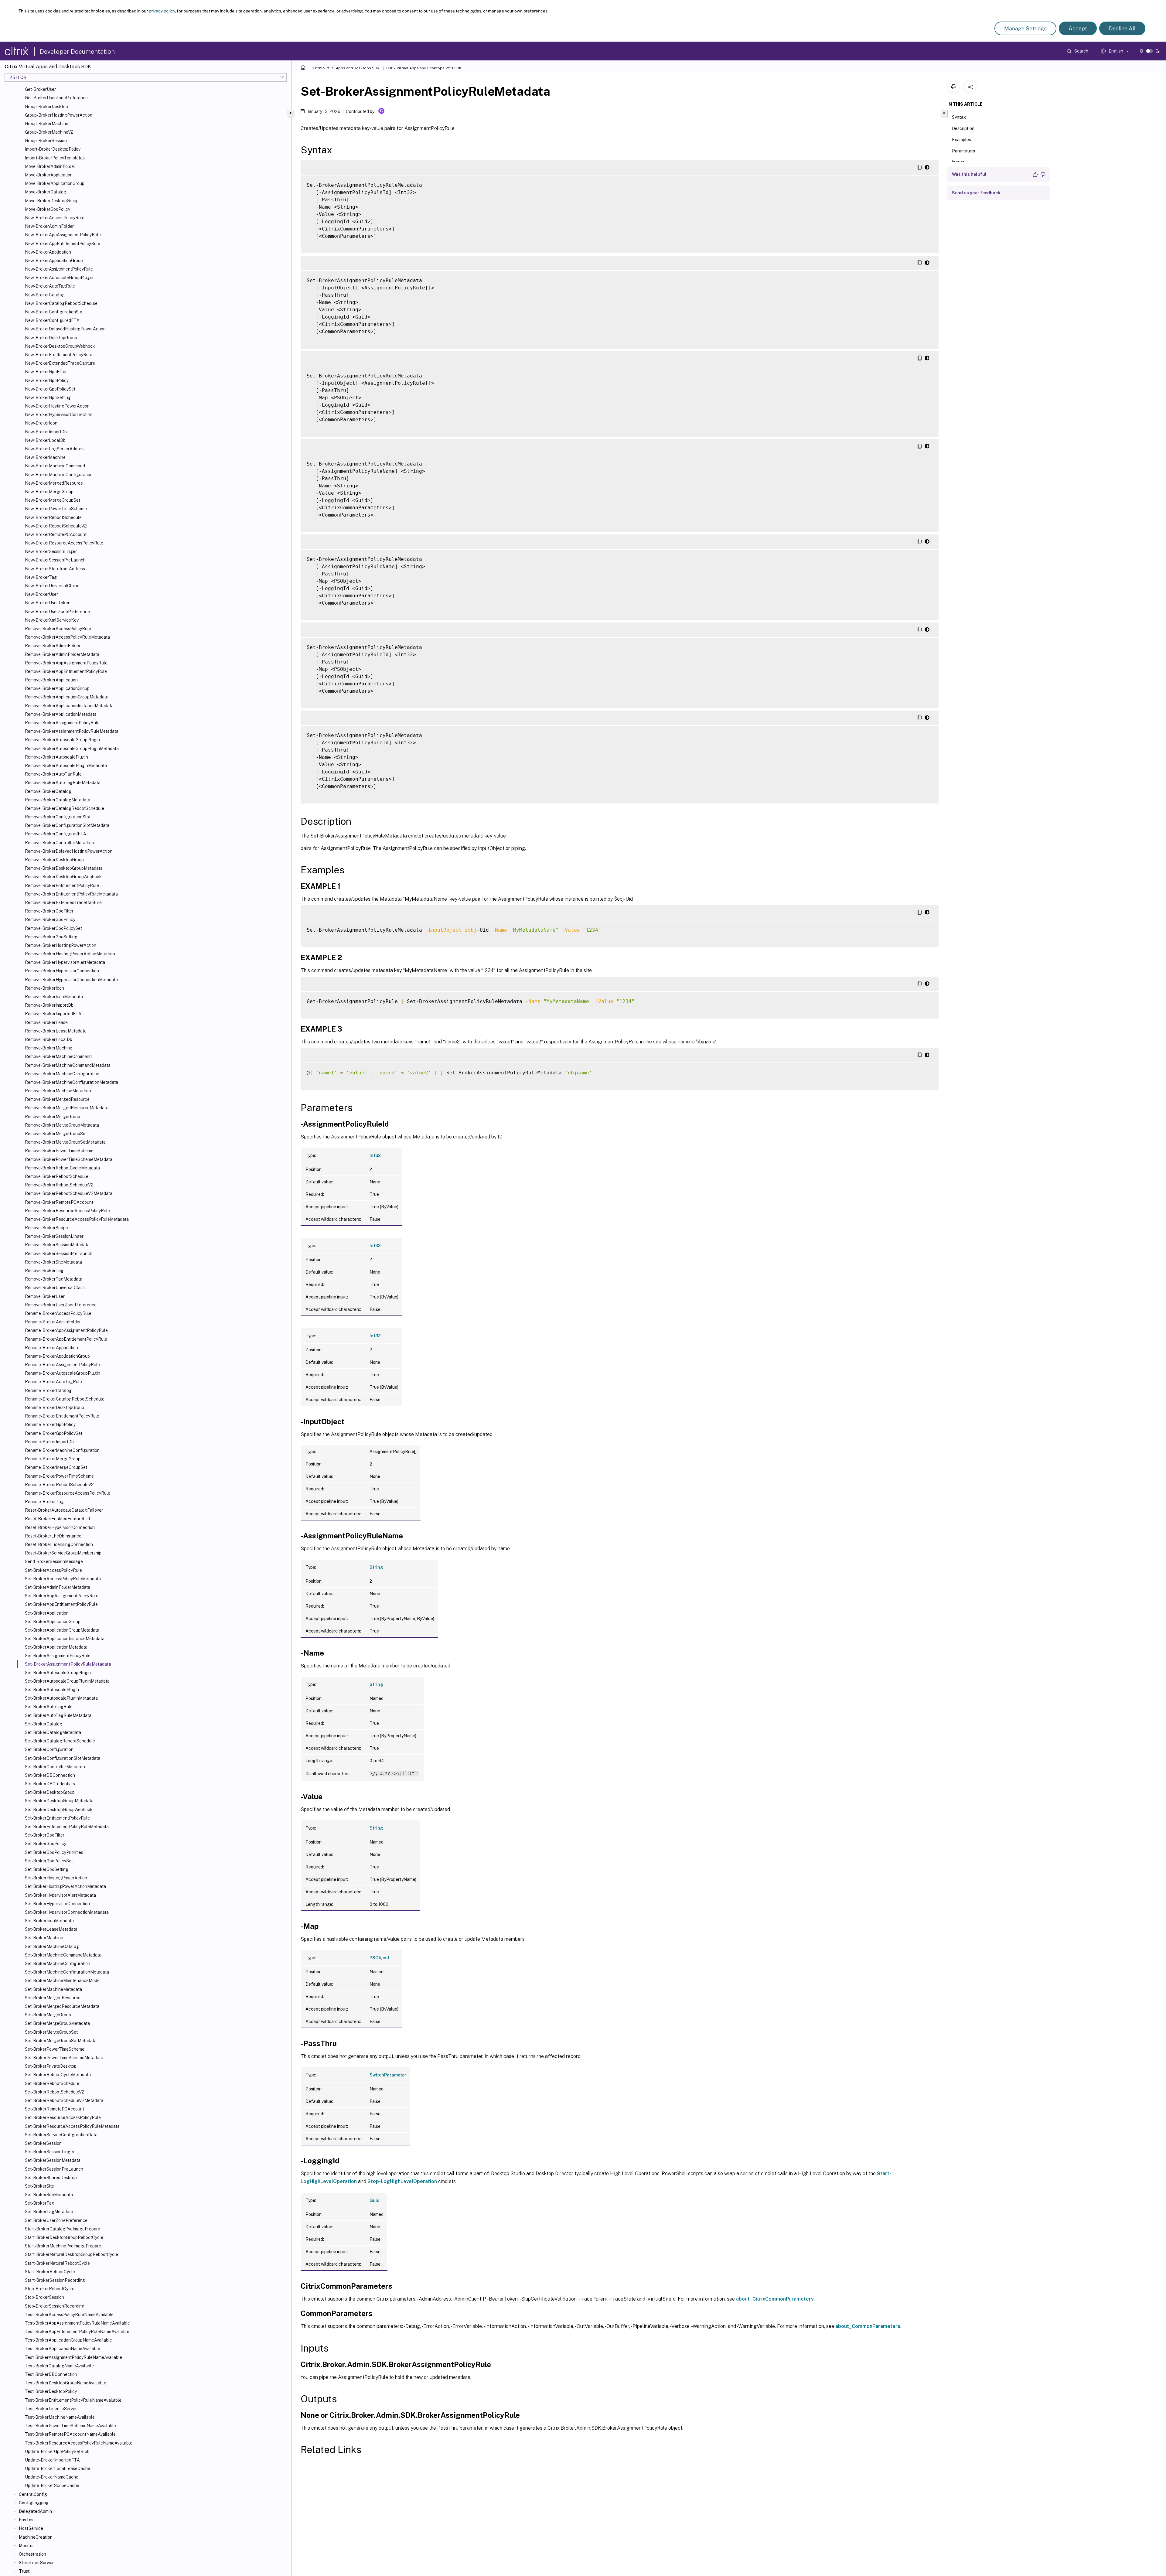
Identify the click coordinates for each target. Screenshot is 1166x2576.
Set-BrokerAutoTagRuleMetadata (58, 1715)
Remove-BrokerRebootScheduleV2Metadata (69, 1193)
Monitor (26, 2546)
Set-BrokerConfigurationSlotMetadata (63, 1758)
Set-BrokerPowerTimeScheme (55, 2049)
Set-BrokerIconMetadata (49, 1921)
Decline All (1122, 28)
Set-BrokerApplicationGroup (53, 1622)
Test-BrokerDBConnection (51, 2374)
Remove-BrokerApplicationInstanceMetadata (69, 706)
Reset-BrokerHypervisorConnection (60, 1527)
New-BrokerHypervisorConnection (59, 415)
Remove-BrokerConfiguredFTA (56, 834)
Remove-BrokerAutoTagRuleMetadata (63, 783)
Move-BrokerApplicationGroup (55, 183)
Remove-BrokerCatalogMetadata (58, 800)
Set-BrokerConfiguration (49, 1749)
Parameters (963, 151)
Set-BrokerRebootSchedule (52, 2083)
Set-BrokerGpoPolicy (46, 1844)
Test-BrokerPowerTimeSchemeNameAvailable (70, 2426)
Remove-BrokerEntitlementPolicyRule (62, 885)
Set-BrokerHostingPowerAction (56, 1878)
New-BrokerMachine (45, 457)
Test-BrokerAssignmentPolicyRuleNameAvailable (73, 2357)
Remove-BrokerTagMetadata (54, 1279)
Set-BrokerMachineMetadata (53, 1989)
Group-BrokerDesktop (46, 107)
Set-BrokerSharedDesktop (51, 2178)
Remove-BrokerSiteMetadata (53, 1262)
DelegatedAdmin (35, 2511)
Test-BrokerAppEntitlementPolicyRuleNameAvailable (77, 2332)
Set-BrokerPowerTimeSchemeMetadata (64, 2058)
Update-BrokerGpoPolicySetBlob (57, 2451)
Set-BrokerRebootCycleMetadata (58, 2075)
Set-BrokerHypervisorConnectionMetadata (67, 1912)
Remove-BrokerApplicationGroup (57, 688)
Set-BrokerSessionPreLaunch (54, 2169)
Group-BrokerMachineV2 (49, 132)
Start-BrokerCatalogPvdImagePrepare (63, 2229)
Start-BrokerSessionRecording (55, 2280)
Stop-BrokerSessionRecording (55, 2306)
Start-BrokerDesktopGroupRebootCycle (64, 2237)
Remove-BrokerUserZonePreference (61, 1305)
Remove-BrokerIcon (44, 988)
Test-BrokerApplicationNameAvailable (63, 2349)
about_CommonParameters (868, 2326)
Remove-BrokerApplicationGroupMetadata (67, 697)
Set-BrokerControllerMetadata (55, 1767)
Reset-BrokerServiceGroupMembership (63, 1553)
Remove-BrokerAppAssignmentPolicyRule (66, 663)
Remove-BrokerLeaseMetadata (56, 1031)
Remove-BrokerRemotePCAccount (59, 1202)
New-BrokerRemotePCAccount (56, 534)
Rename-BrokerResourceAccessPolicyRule (68, 1493)
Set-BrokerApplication (47, 1613)
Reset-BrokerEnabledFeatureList (58, 1519)
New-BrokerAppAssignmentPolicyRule (63, 235)
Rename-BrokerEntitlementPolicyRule (62, 1416)
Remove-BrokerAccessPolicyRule (58, 629)
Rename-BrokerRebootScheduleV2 (59, 1485)
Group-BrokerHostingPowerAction (59, 115)
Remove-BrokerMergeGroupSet (56, 1134)
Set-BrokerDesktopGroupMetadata (59, 1801)
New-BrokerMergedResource (54, 483)
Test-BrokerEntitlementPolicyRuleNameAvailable (73, 2400)
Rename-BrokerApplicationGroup (57, 1356)
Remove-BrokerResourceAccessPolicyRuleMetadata (77, 1219)
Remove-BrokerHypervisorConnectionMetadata (71, 980)
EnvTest (27, 2520)
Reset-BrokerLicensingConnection (59, 1544)
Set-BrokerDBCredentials (50, 1784)
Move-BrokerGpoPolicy (48, 209)
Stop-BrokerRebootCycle (50, 2289)
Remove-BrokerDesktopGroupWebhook (63, 877)
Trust (24, 2571)
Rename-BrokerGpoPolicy (50, 1424)
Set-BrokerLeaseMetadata (51, 1929)
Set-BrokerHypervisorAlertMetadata (60, 1895)
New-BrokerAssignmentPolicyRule (59, 269)
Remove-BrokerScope (46, 1228)
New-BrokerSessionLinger (51, 551)
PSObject (379, 1958)
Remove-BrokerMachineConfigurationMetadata (72, 1082)
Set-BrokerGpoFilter (45, 1835)
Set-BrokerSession (43, 2143)
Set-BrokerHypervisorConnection (57, 1904)
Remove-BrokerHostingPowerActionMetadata (70, 954)
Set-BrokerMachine (44, 1938)
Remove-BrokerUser (45, 1296)
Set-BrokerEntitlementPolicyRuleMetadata (67, 1827)
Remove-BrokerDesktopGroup (54, 860)
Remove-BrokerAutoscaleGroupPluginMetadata (72, 749)
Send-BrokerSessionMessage (54, 1561)
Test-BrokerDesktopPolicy (51, 2391)
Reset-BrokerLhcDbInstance (53, 1536)
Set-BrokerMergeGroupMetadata (57, 2023)
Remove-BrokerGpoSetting (51, 937)
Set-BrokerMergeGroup (48, 2015)
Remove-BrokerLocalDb (49, 1039)
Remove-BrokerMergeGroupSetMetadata (65, 1142)
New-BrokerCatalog (45, 295)
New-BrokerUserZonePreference (57, 612)
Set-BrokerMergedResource (53, 1998)
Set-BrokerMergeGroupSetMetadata (61, 2041)
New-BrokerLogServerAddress (55, 449)
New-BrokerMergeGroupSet (53, 500)
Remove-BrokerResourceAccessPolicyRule (67, 1211)
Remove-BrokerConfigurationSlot (58, 817)
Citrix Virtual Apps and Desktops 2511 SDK (424, 68)
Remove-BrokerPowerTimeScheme (59, 1151)
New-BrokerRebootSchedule (53, 517)
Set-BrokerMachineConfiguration (58, 1964)
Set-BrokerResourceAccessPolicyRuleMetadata (72, 2126)
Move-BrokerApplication (49, 175)
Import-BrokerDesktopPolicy (53, 149)
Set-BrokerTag (40, 2203)
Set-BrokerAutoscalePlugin (52, 1690)
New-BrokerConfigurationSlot (54, 312)
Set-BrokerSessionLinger (50, 2152)
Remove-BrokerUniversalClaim (55, 1288)
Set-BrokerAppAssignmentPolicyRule (62, 1596)
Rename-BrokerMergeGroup (53, 1459)
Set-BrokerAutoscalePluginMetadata (61, 1698)
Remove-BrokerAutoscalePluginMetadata (66, 766)
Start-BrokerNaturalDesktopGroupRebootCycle (72, 2254)
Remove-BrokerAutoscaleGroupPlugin (62, 740)
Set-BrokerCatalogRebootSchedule (60, 1741)
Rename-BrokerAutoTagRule (53, 1382)
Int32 (375, 1155)
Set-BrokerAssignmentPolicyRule (58, 1656)
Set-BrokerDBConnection (50, 1775)
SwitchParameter (388, 2075)
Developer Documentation (77, 52)
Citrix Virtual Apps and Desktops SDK (346, 68)
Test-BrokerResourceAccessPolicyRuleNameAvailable (79, 2443)
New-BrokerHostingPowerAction (57, 406)
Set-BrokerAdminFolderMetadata (58, 1587)
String (376, 1567)
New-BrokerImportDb (46, 432)
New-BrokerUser (41, 594)
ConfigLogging (34, 2503)
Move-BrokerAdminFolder (50, 166)
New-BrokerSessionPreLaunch (55, 560)
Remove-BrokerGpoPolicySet (53, 928)
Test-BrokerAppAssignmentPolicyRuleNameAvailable (77, 2323)
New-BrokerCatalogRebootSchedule (61, 303)
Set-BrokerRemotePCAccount (55, 2109)
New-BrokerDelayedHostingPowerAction (65, 329)
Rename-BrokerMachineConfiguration (62, 1450)
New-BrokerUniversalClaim (51, 586)
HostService (31, 2528)
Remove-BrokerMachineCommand (58, 1056)
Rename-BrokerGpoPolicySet (54, 1433)
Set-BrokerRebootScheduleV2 (55, 2092)
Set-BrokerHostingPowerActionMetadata (65, 1886)
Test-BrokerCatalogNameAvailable (59, 2366)
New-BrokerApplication (48, 252)
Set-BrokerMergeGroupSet (51, 2032)
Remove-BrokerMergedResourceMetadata (67, 1108)
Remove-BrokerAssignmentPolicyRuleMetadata (72, 731)
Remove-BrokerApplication (51, 680)
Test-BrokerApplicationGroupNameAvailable (68, 2340)
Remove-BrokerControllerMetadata (60, 843)
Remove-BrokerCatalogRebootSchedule (65, 808)
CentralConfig (33, 2494)
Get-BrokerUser (40, 89)
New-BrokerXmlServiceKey (52, 620)
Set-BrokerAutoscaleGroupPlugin (58, 1673)
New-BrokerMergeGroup (49, 492)
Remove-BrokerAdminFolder (53, 646)
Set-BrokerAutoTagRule (49, 1707)
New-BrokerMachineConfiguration (59, 475)
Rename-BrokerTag (44, 1502)
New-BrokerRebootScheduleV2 (56, 526)
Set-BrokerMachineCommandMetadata (63, 1955)
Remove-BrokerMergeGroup (53, 1117)
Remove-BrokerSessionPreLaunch (59, 1254)
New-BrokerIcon (41, 423)
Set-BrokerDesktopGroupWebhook (59, 1810)
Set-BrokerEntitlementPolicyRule (57, 1818)
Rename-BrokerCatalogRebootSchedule (65, 1399)
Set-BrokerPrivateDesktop (51, 2066)
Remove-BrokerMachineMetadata (58, 1091)
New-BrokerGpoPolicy (47, 380)
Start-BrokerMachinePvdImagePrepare (63, 2246)
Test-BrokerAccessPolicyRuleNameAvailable (69, 2315)
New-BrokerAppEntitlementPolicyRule (63, 244)
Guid (375, 2200)
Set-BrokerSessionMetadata (53, 2160)
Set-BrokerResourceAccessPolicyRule (63, 2117)
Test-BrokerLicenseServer (51, 2409)
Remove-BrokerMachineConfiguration (62, 1074)
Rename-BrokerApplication (51, 1348)
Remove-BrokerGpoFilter (49, 911)
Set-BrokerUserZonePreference (56, 2220)
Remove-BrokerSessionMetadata (57, 1245)
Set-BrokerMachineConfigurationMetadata (67, 1972)
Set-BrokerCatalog (44, 1724)
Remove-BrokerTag (44, 1271)
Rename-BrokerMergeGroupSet (56, 1467)
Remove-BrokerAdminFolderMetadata (62, 654)
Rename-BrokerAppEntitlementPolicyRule (66, 1339)
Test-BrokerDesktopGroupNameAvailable (66, 2383)
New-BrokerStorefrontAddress (55, 569)
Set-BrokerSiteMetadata (49, 2195)
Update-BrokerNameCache (52, 2477)
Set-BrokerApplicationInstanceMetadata (65, 1639)
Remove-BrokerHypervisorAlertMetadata (65, 962)
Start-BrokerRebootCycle (50, 2272)
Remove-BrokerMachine (49, 1048)
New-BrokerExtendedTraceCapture (60, 363)
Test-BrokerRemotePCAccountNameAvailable (70, 2434)
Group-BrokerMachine (47, 124)
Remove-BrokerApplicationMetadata (61, 714)
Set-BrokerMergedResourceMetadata (62, 2006)
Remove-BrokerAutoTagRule (53, 774)
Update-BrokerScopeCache (52, 2486)
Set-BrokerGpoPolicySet (49, 1861)
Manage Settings (1025, 28)
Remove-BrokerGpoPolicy (50, 920)
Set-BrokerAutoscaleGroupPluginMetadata (67, 1681)
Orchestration (32, 2554)
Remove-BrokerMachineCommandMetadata (68, 1065)
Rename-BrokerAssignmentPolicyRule (62, 1365)
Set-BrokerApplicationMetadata (56, 1647)
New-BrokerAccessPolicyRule (55, 218)
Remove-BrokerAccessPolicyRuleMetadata (67, 637)
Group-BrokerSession (46, 141)
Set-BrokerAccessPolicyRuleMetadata (63, 1579)
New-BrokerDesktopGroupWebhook (60, 346)
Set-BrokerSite (39, 2186)
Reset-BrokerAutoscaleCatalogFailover (64, 1510)
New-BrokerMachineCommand (55, 466)
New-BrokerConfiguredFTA (52, 320)
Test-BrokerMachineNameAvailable (60, 2417)
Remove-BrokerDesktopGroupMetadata (64, 868)
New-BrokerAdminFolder (49, 226)
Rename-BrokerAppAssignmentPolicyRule (66, 1330)
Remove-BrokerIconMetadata (54, 997)
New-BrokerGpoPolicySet (50, 389)
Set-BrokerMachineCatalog (52, 1947)
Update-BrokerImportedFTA (52, 2460)
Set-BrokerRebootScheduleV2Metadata (64, 2100)
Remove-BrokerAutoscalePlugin (56, 757)
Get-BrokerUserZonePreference (56, 98)
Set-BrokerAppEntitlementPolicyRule (61, 1604)
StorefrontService (37, 2563)
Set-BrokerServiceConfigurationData (61, 2135)
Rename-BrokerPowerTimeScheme (59, 1476)
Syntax (959, 117)
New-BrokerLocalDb (45, 440)
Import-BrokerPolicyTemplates (55, 158)
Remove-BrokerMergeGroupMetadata (62, 1125)
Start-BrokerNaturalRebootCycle (57, 2263)
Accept (1078, 28)
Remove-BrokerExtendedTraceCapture (63, 902)
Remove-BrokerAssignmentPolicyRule (62, 723)
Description (963, 128)
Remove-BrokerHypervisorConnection (62, 971)
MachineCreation (36, 2537)
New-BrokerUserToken (48, 603)
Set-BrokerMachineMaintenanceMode (62, 1981)
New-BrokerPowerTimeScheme (56, 509)
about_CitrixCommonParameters (775, 2299)
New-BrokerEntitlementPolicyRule (59, 355)
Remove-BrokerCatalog (48, 791)
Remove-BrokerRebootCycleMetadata (62, 1168)
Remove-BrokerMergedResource (57, 1099)
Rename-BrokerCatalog (48, 1390)
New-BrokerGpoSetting (48, 397)
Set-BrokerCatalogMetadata (53, 1732)
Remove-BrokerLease (46, 1022)
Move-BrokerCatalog (46, 192)
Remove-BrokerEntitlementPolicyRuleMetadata (71, 894)
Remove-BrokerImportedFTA (53, 1014)
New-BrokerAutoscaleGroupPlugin (59, 278)
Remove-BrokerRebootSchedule (57, 1176)
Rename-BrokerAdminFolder (53, 1322)
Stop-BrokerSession (44, 2297)
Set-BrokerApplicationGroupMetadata (62, 1630)
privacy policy (162, 11)
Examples (961, 140)
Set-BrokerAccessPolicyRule (53, 1570)
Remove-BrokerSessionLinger (54, 1236)
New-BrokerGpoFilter (46, 372)
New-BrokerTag (41, 577)
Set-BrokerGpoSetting (47, 1869)
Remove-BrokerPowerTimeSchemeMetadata (69, 1159)
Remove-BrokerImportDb (49, 1005)
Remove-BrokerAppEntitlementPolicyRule (66, 671)
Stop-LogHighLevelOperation (402, 2181)
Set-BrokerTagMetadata (49, 2212)
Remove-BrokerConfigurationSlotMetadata (67, 825)
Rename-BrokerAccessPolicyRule (58, 1313)
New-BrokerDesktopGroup (51, 338)
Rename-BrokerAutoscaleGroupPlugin (63, 1373)
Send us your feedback (976, 193)
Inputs (958, 162)
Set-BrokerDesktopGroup (50, 1792)
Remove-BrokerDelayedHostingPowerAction (69, 851)
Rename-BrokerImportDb (49, 1442)
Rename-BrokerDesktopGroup (55, 1407)
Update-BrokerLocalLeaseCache (58, 2469)
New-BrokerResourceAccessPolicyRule (64, 543)
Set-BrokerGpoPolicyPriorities (54, 1852)
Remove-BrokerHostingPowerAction (61, 945)
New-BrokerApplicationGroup (54, 261)
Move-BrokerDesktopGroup (52, 201)
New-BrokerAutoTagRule (50, 286)
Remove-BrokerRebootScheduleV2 (59, 1185)
